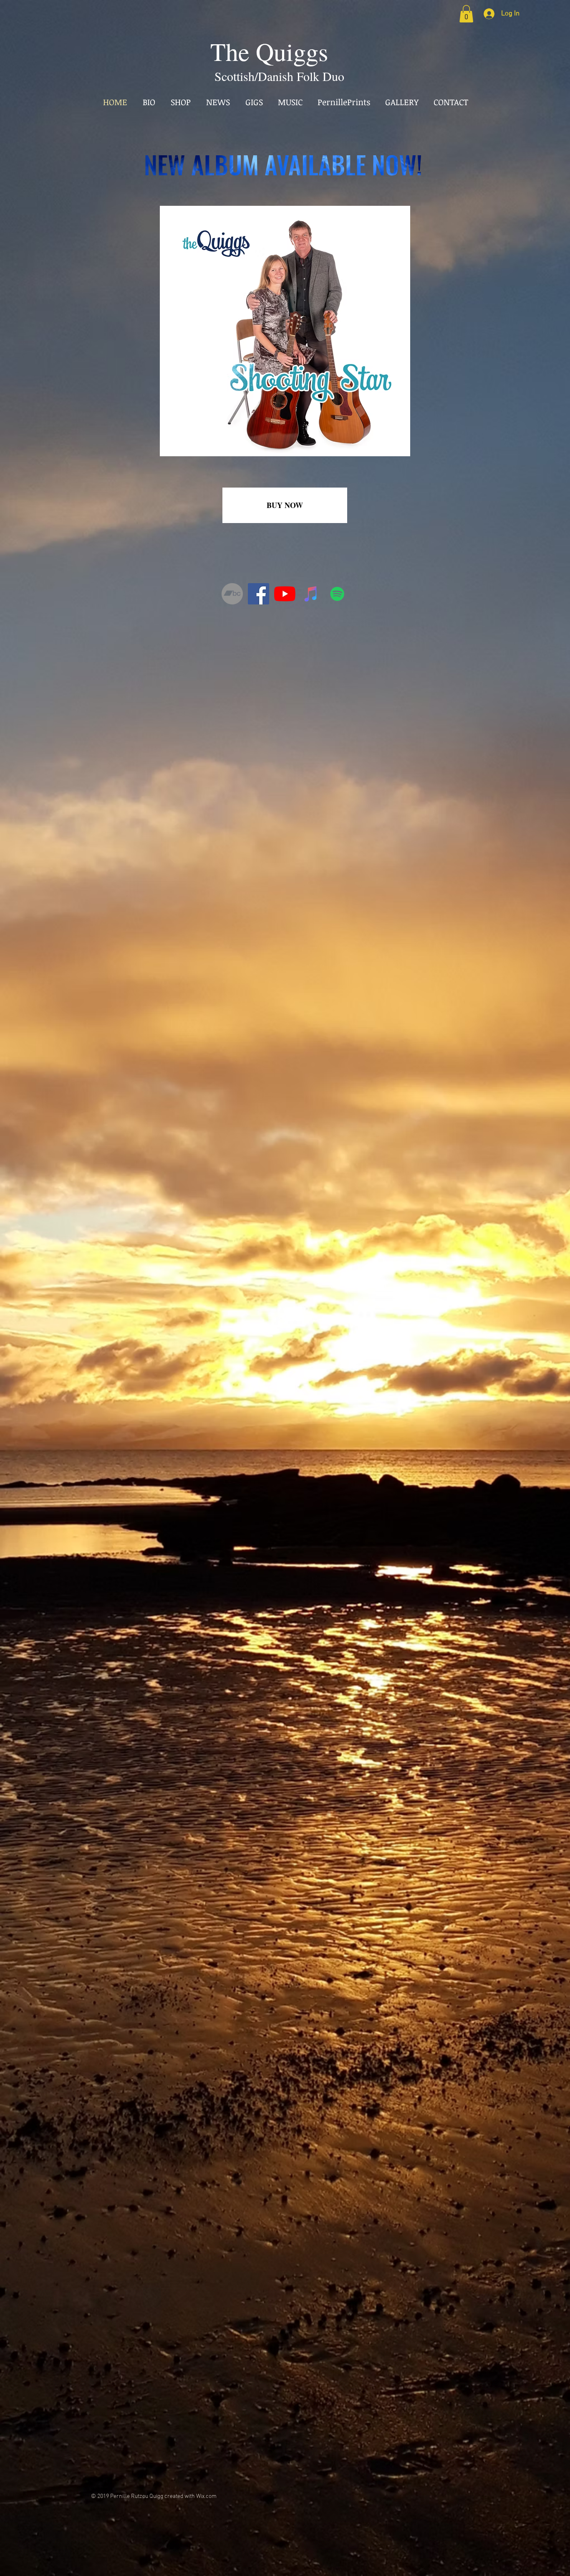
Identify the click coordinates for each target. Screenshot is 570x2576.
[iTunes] (311, 594)
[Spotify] (337, 594)
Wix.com (206, 2496)
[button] (466, 14)
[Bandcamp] (232, 594)
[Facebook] (259, 594)
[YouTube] (285, 594)
